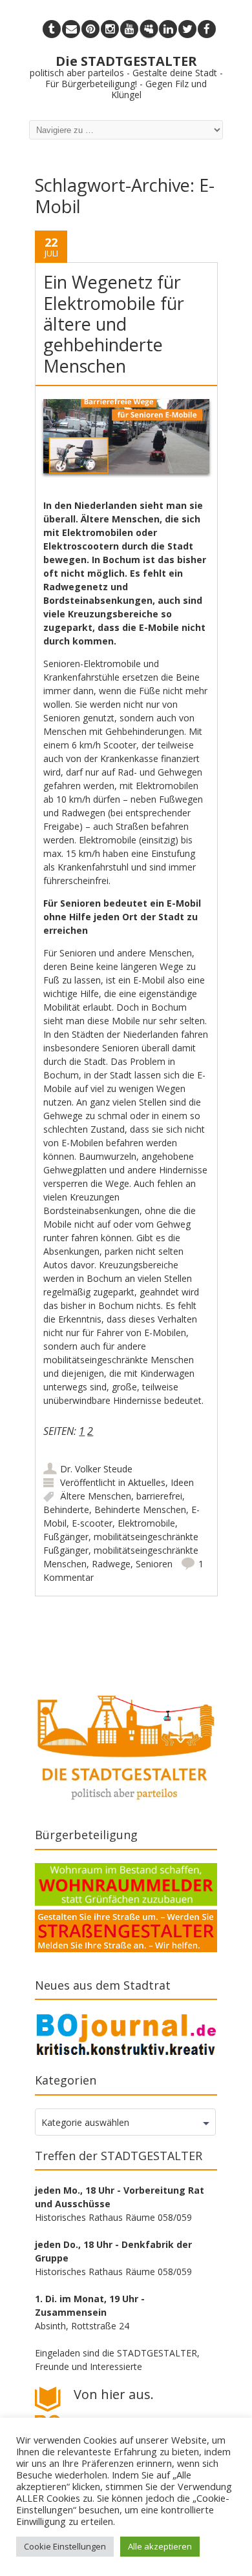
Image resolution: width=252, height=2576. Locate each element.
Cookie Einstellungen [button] (65, 2546)
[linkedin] (168, 29)
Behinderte (66, 1510)
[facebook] (207, 29)
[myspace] (149, 29)
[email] (71, 29)
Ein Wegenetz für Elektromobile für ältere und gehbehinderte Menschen (114, 324)
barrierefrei (159, 1496)
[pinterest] (90, 29)
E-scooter (92, 1523)
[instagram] (110, 29)
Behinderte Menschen (140, 1510)
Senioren (154, 1564)
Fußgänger (66, 1537)
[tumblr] (52, 29)
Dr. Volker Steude (96, 1469)
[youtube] (129, 29)
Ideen (182, 1482)
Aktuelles (147, 1482)
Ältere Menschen (96, 1496)
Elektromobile (146, 1523)
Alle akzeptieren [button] (160, 2546)
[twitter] (187, 29)
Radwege (111, 1564)
